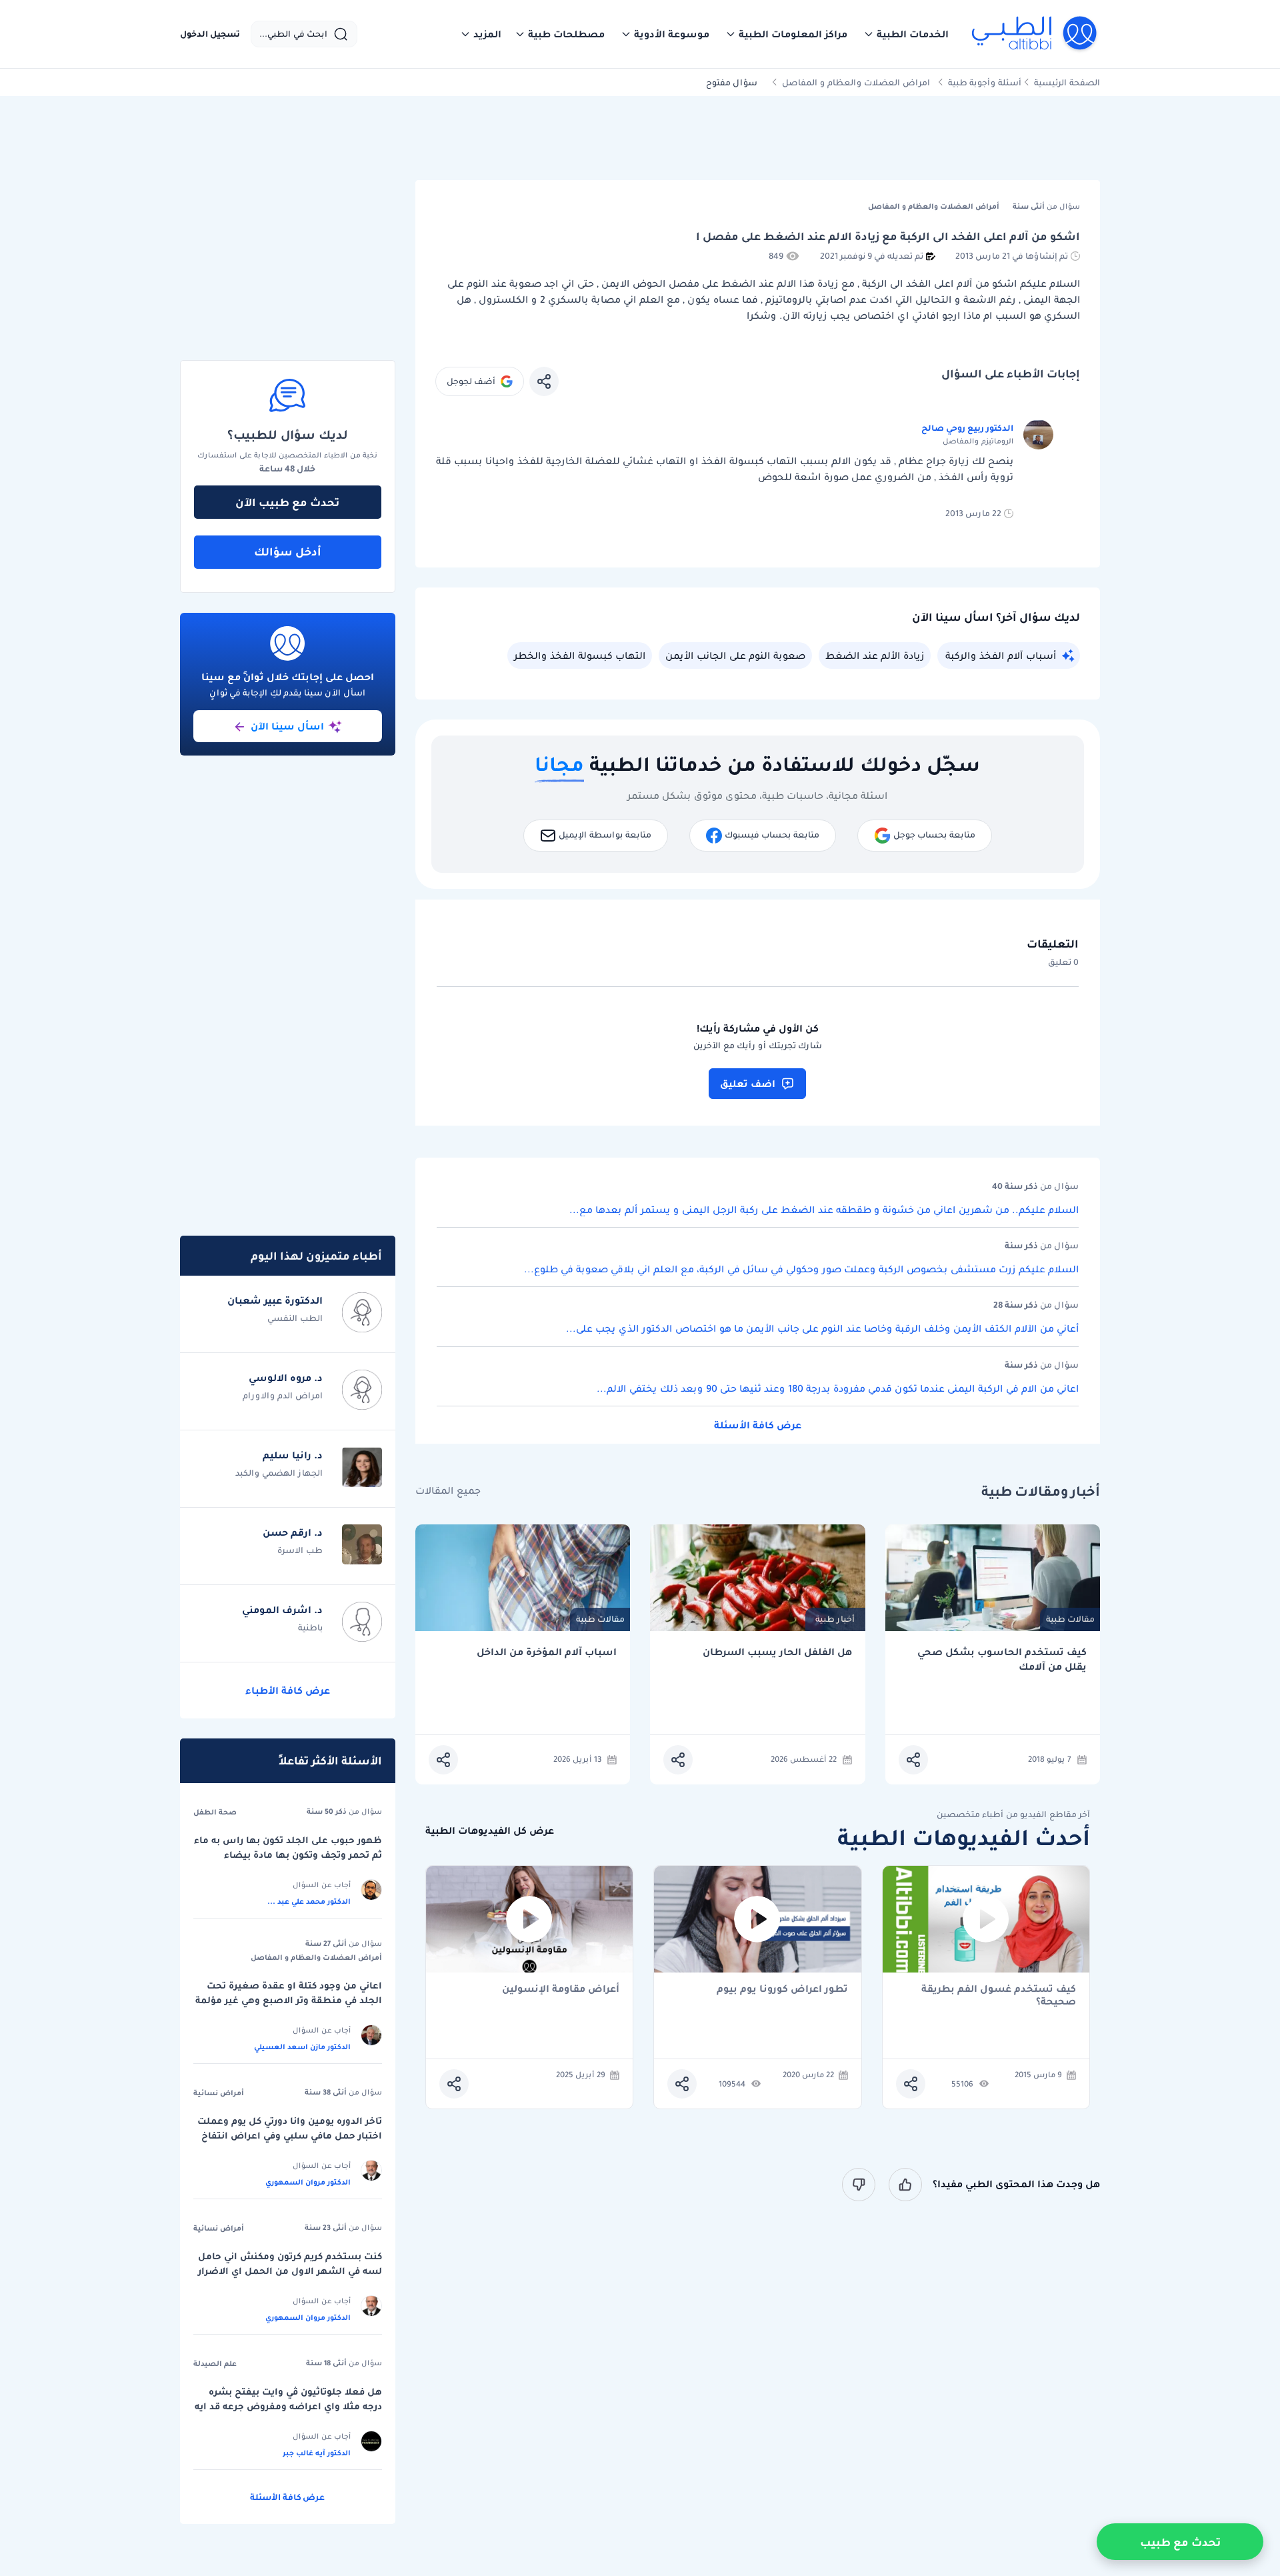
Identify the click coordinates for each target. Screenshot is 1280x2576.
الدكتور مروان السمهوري (308, 2182)
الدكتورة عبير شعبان (275, 1300)
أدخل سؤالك (288, 551)
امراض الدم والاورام (283, 1395)
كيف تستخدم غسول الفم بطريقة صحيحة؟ (999, 1995)
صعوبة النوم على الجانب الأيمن (735, 656)
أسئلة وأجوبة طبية (985, 82)
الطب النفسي (295, 1318)
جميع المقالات (448, 1491)
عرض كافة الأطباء (288, 1690)
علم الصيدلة (215, 2363)
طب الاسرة (300, 1550)
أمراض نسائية (219, 2093)
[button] (906, 34)
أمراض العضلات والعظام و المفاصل (316, 1957)
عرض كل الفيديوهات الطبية (490, 1831)
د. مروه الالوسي (286, 1378)
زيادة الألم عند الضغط (875, 656)
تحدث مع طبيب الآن (287, 502)
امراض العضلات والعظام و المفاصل (856, 82)
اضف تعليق (748, 1084)
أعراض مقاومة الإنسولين (561, 1990)
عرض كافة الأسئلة (758, 1425)
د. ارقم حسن (293, 1532)
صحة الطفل (215, 1812)
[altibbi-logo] (1035, 34)
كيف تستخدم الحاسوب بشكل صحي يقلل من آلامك (1002, 1659)
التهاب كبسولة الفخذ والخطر (580, 656)
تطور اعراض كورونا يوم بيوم (782, 1990)
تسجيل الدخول (210, 34)
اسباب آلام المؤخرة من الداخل (547, 1652)
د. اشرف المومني (282, 1610)
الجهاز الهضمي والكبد (279, 1473)
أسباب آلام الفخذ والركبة (1001, 656)
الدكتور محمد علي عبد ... (309, 1901)
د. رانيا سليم (293, 1455)
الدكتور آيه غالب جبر (317, 2453)
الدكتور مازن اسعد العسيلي (302, 2047)
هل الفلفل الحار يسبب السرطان (777, 1652)
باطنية (310, 1627)
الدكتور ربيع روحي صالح (967, 428)
